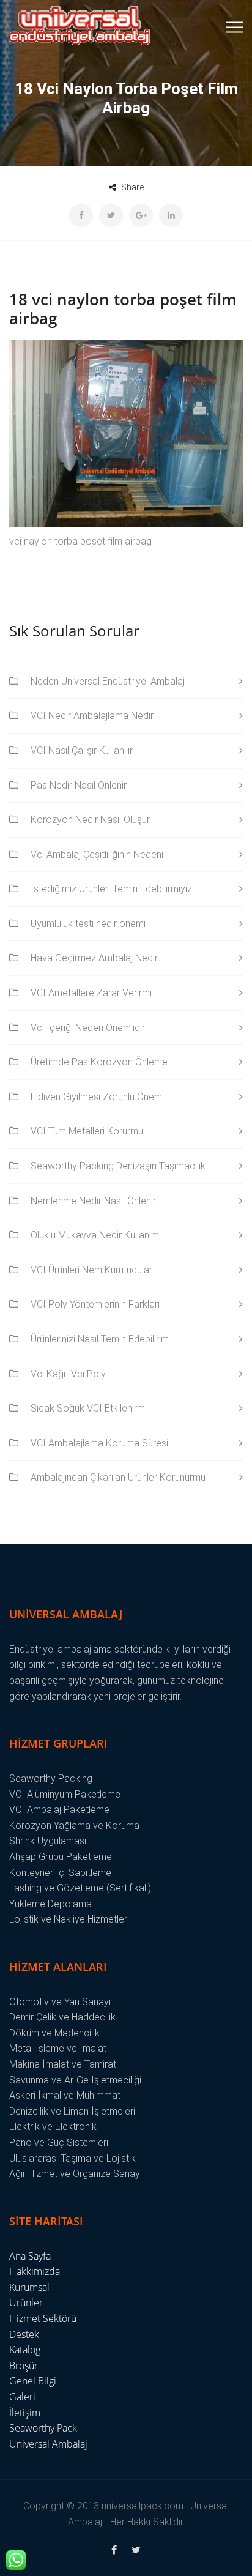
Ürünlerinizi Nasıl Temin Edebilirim (100, 1339)
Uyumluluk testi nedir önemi (88, 924)
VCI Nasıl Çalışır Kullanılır (82, 750)
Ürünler (26, 2302)
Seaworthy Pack (43, 2428)
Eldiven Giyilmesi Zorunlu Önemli (98, 1097)
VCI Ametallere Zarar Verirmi (91, 993)
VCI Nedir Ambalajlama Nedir (92, 716)
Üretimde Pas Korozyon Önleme (99, 1062)
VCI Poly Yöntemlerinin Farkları (95, 1304)
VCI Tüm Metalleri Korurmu (87, 1131)
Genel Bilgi (33, 2381)
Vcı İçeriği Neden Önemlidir (88, 1028)
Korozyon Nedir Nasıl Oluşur (90, 820)
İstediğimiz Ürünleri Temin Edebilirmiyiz (111, 889)
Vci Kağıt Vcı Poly (68, 1374)
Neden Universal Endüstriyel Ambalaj (108, 681)
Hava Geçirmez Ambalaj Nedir (94, 958)
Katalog (25, 2350)
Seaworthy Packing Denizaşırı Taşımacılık (118, 1166)
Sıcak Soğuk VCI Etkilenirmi (89, 1408)
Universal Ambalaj (48, 2444)
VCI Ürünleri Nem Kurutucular (91, 1270)
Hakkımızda (35, 2271)
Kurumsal (29, 2287)
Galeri (22, 2397)
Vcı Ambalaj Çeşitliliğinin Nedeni (97, 854)
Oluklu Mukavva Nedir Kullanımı (96, 1235)
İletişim (25, 2413)
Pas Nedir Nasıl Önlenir (79, 785)
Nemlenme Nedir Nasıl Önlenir (93, 1201)
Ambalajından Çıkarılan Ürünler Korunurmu (118, 1477)
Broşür (24, 2366)
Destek (24, 2334)
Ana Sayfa (30, 2256)
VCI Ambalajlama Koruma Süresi (99, 1443)
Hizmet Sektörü (43, 2318)
